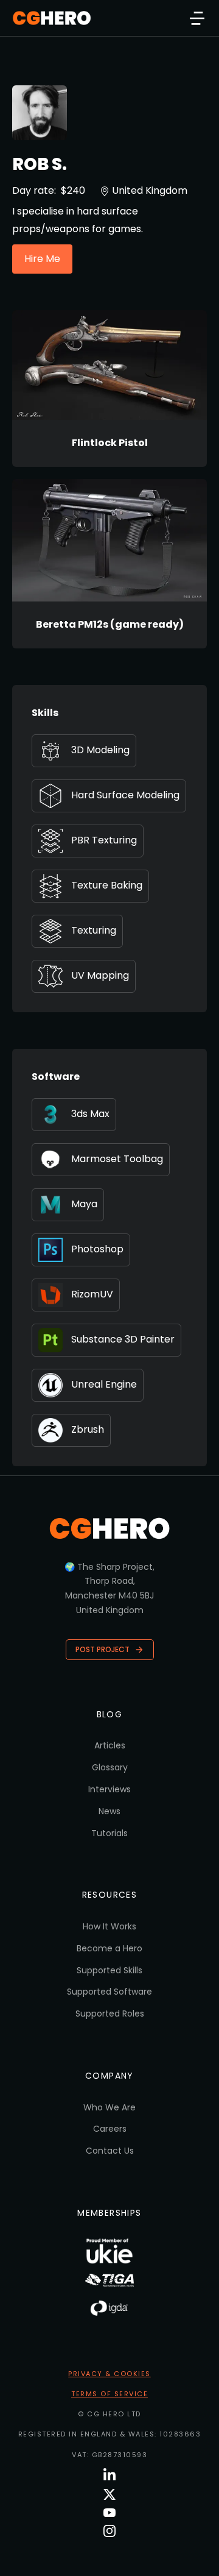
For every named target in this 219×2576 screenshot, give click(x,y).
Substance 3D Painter (123, 1339)
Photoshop (97, 1249)
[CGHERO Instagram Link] (109, 2531)
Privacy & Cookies (109, 2374)
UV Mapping (100, 975)
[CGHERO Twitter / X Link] (109, 2494)
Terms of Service (109, 2394)
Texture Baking (107, 885)
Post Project (103, 1649)
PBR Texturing (104, 840)
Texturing (94, 930)
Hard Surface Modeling (125, 795)
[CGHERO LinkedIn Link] (109, 2475)
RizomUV (92, 1294)
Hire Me (42, 259)
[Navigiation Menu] (197, 18)
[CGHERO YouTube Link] (109, 2513)
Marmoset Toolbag (117, 1159)
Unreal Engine (104, 1384)
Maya (84, 1204)
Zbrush (88, 1429)
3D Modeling (100, 750)
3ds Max (90, 1114)
